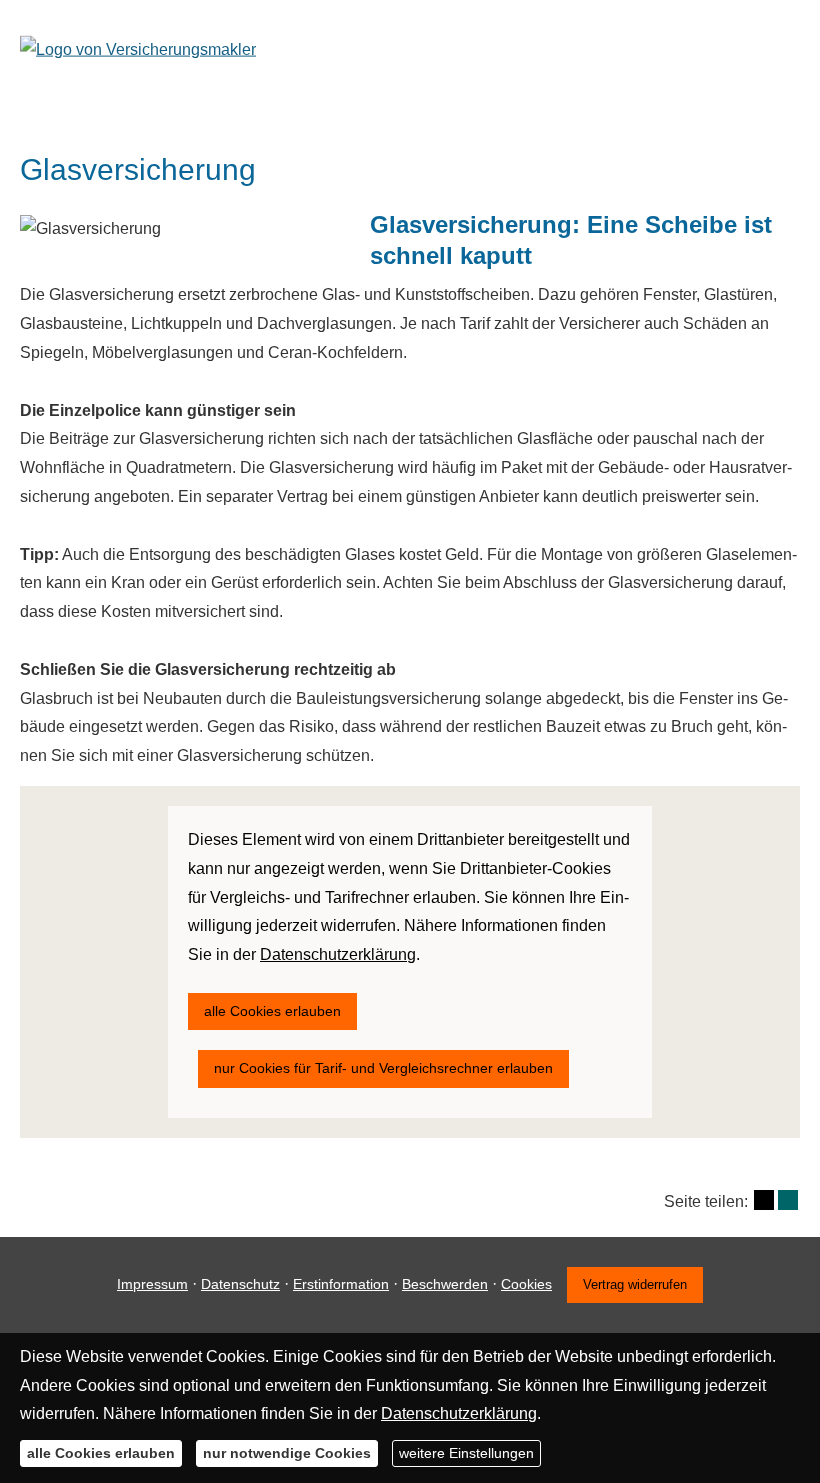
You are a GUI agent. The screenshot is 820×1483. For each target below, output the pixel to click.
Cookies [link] (526, 1284)
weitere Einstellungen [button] (466, 1453)
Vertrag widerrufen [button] (635, 1284)
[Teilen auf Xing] (788, 1200)
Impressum (152, 1284)
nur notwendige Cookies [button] (287, 1453)
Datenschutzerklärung (459, 1413)
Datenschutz (240, 1284)
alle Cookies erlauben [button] (101, 1453)
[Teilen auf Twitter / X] (764, 1200)
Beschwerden (445, 1284)
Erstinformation (341, 1284)
